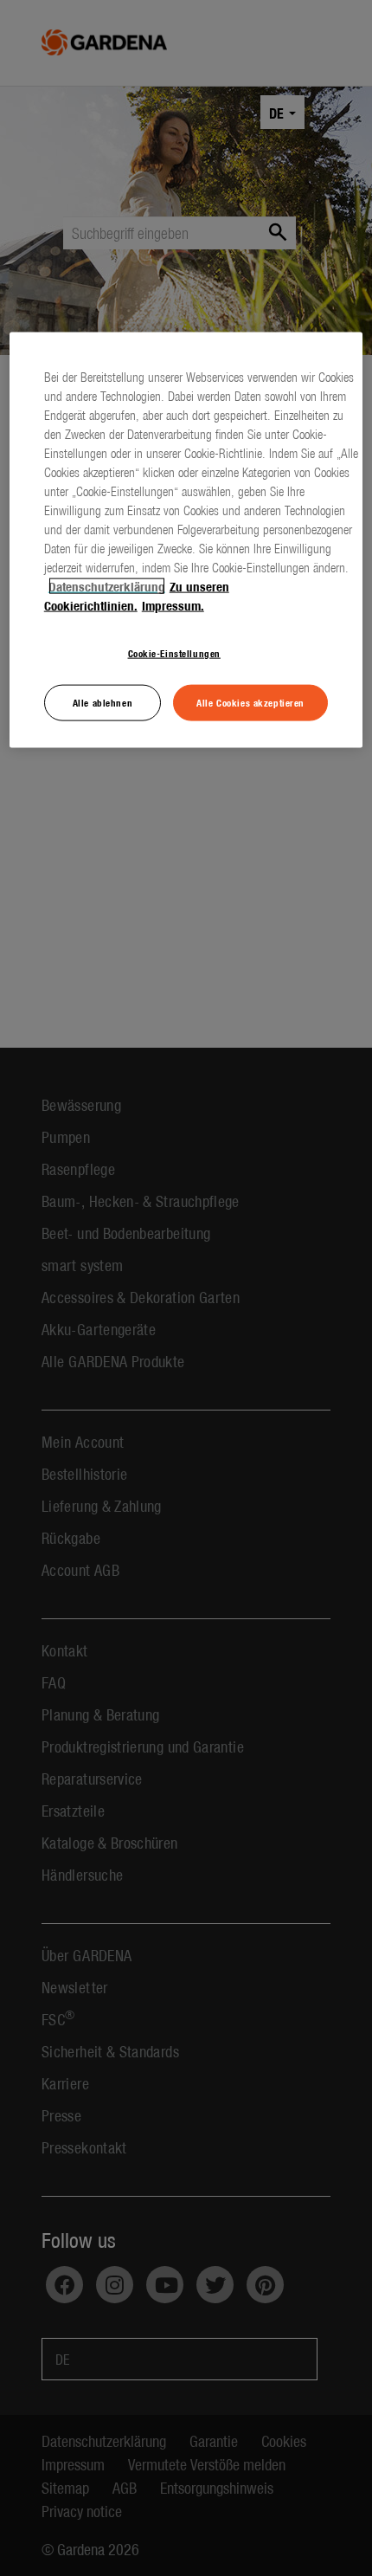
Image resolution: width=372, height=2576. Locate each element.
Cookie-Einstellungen (174, 653)
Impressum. (173, 605)
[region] (186, 540)
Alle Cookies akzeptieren (250, 702)
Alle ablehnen (103, 702)
